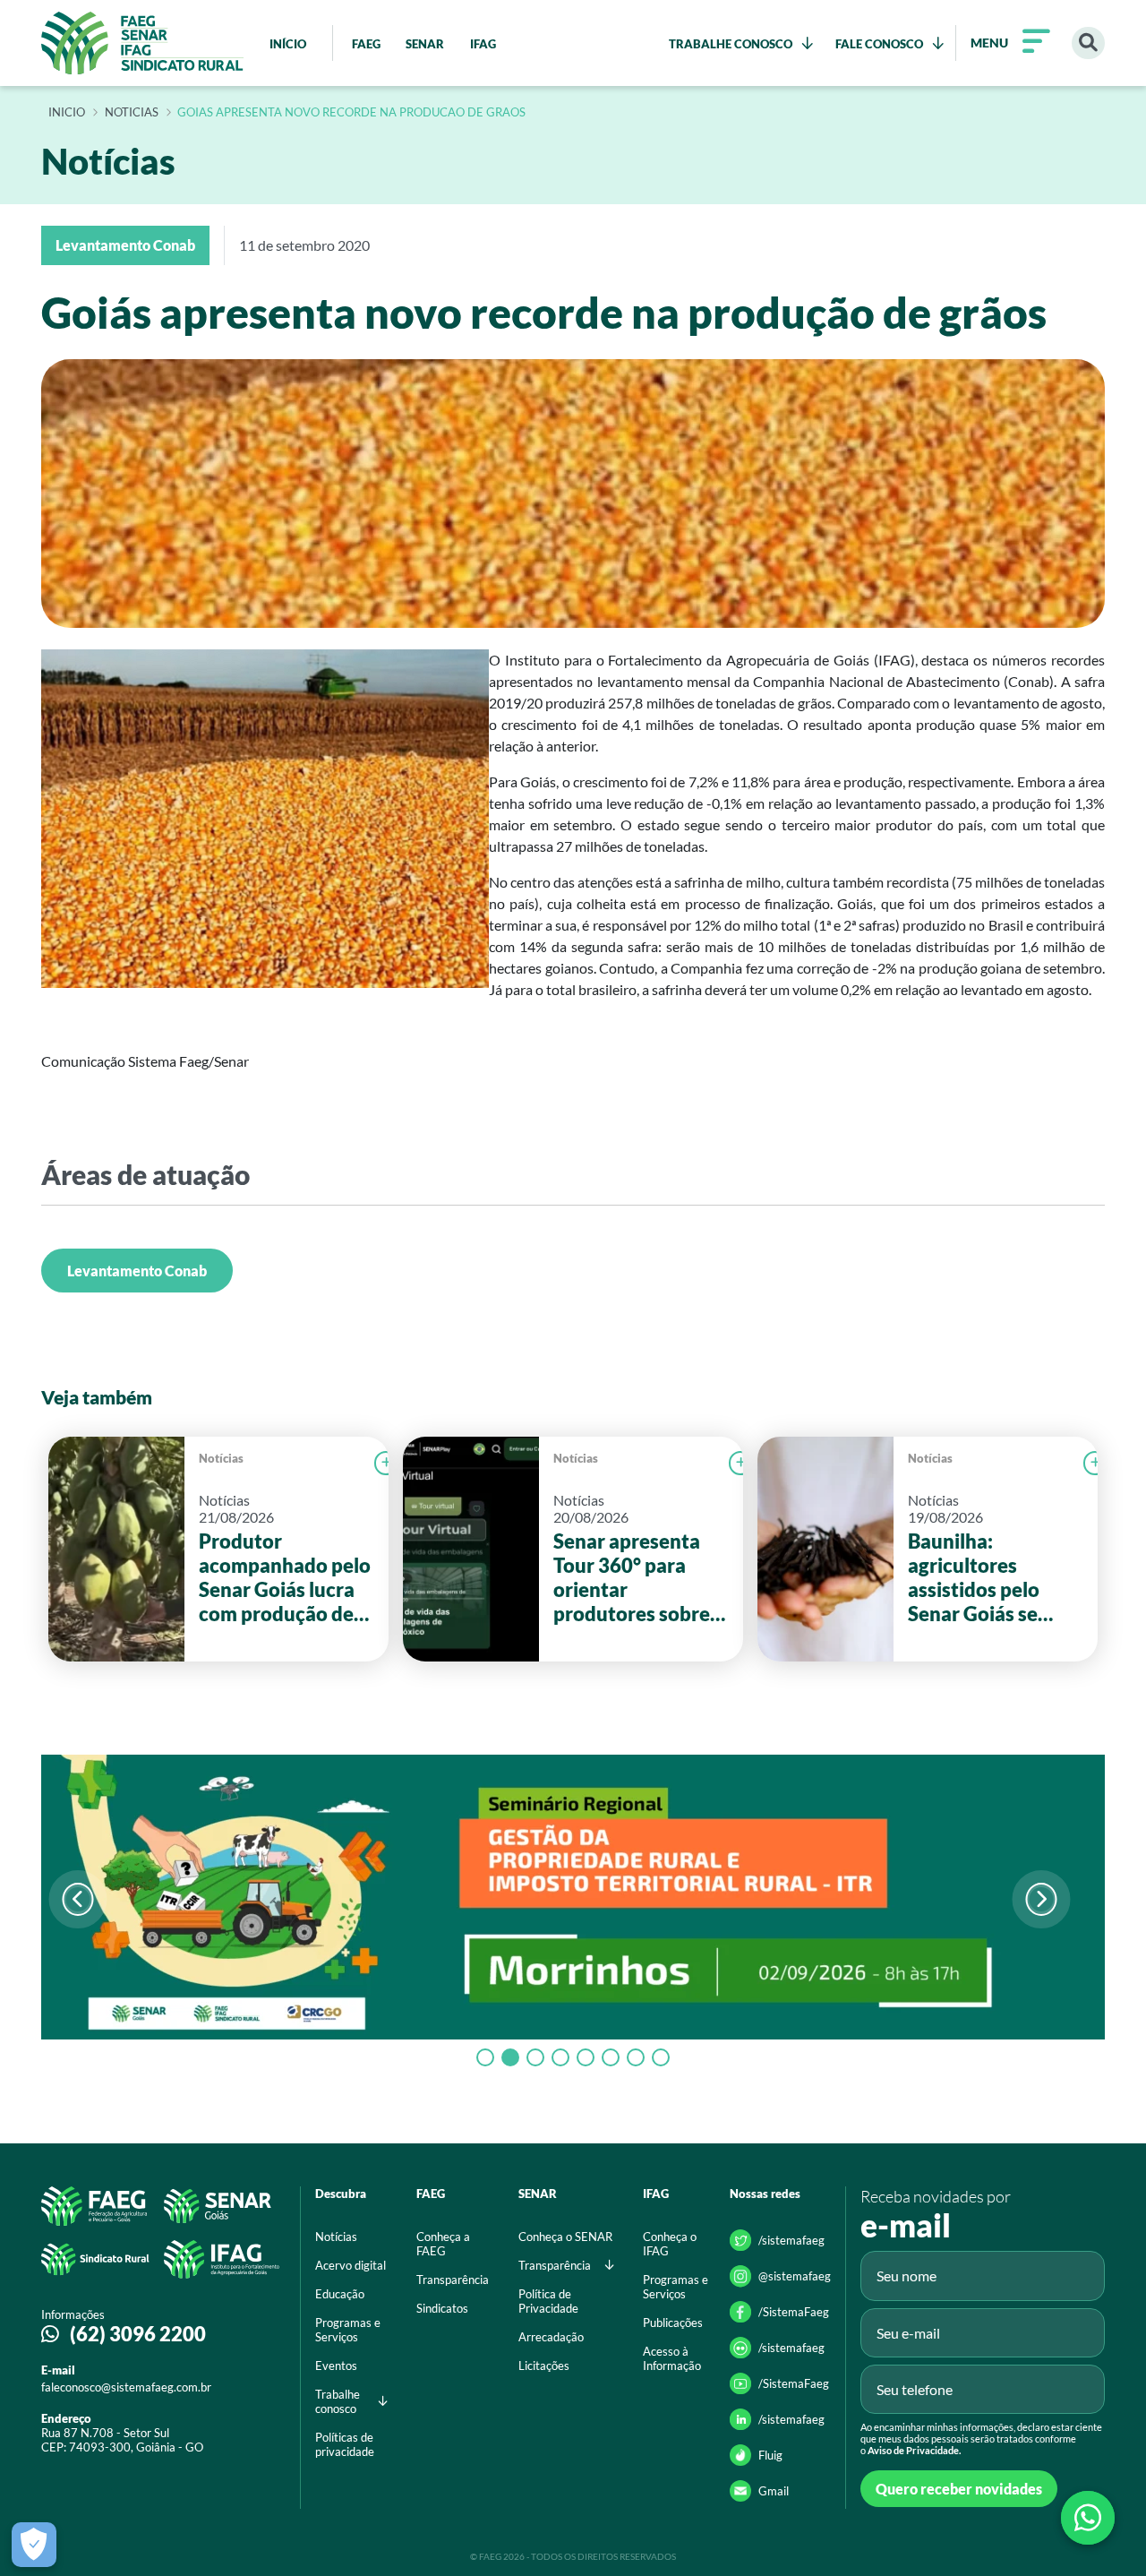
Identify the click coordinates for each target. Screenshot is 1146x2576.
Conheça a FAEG (443, 2244)
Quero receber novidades (959, 2489)
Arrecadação (551, 2337)
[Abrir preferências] (34, 2545)
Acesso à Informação (672, 2358)
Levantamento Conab (137, 1271)
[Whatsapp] (1088, 2518)
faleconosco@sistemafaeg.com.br (126, 2387)
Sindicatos (442, 2308)
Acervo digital (351, 2265)
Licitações (544, 2366)
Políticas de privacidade (345, 2444)
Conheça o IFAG (670, 2244)
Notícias (221, 1458)
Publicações (673, 2323)
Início (67, 113)
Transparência (453, 2280)
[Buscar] (1088, 43)
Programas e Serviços (348, 2330)
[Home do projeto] (142, 43)
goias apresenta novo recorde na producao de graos (351, 113)
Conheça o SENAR (565, 2237)
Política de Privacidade (548, 2301)
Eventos (336, 2366)
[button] (1041, 1899)
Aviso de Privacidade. (914, 2450)
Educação (340, 2294)
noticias (132, 113)
